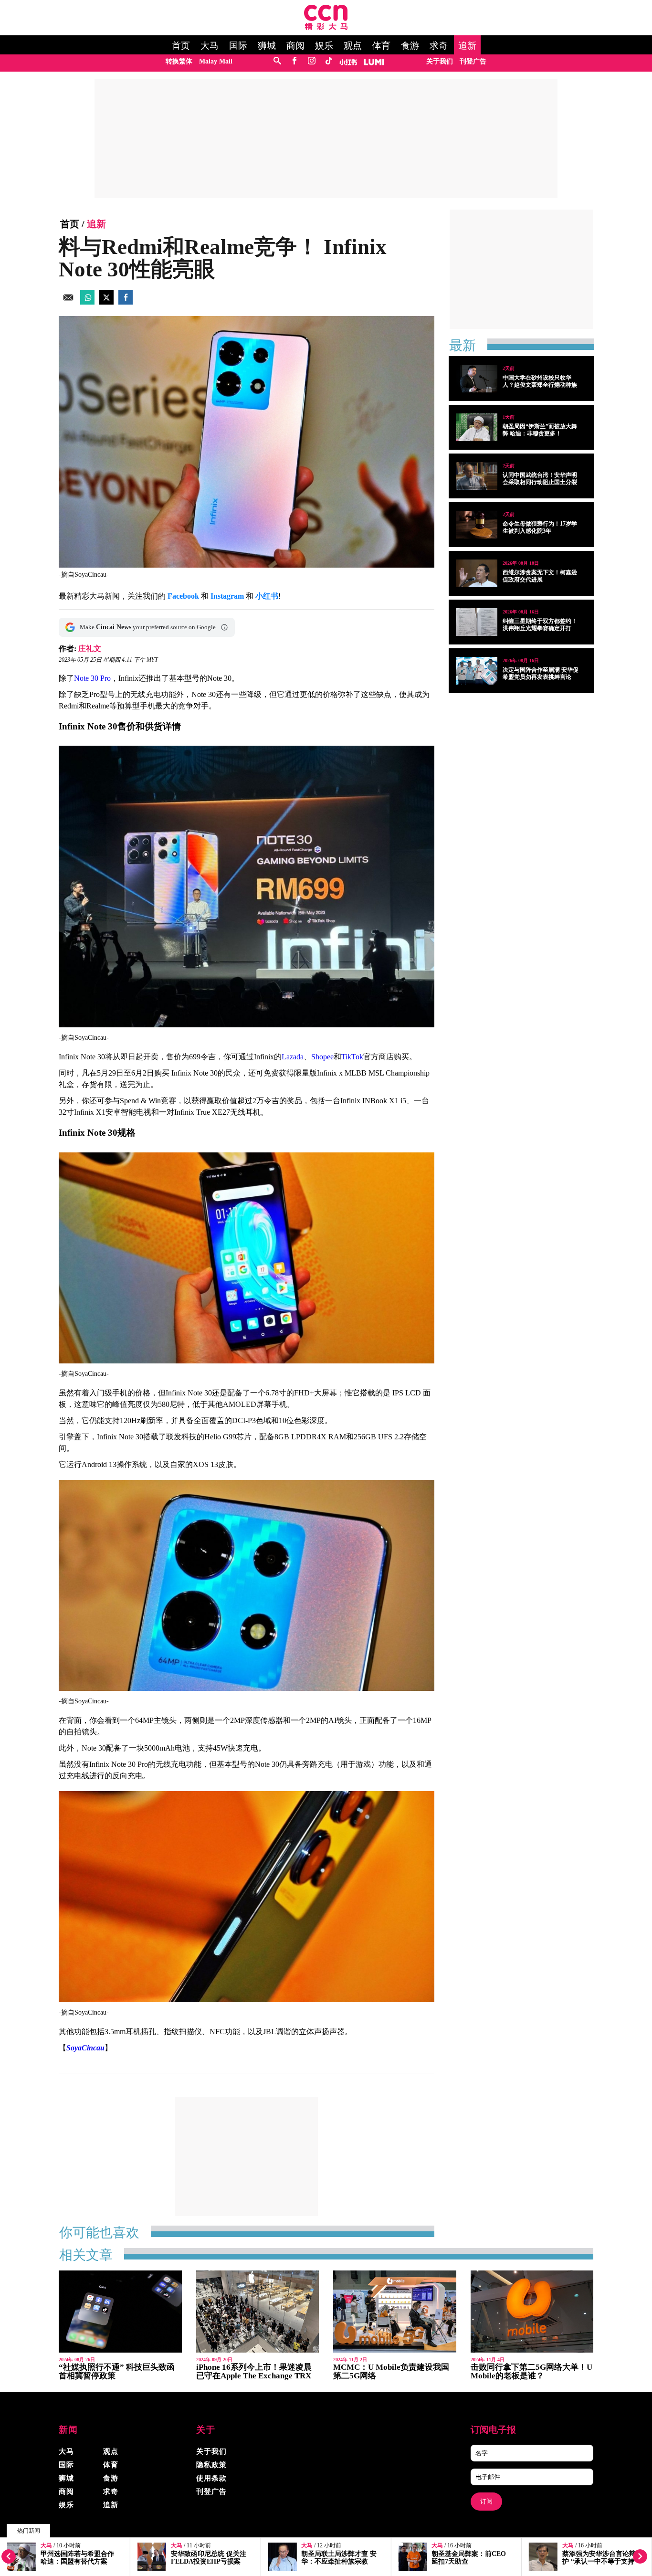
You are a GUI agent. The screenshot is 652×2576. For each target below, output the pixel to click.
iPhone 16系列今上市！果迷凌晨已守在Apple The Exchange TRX (254, 2371)
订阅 (486, 2501)
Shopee (322, 1057)
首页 (181, 46)
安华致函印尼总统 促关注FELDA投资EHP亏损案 (209, 2558)
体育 (381, 46)
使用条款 (211, 2478)
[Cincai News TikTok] (329, 61)
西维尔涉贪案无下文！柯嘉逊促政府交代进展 (540, 576)
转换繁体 (179, 61)
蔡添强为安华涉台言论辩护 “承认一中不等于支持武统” (599, 2561)
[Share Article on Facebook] (126, 302)
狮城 (267, 46)
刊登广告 (473, 61)
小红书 (267, 596)
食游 (410, 46)
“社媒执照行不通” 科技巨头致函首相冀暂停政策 (117, 2371)
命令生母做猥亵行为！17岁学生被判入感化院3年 (540, 527)
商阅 (295, 46)
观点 (353, 46)
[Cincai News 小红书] (348, 61)
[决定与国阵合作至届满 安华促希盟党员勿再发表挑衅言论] (477, 671)
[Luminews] (374, 61)
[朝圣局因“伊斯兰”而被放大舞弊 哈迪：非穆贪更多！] (477, 427)
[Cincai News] (326, 27)
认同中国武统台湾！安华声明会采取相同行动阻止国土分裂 (540, 479)
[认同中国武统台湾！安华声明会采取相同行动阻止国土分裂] (477, 476)
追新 (467, 46)
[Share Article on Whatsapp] (87, 302)
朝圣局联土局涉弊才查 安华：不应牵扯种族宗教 (339, 2558)
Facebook (183, 596)
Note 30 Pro (92, 678)
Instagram (227, 596)
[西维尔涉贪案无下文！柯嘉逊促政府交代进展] (477, 573)
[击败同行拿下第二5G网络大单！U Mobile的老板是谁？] (532, 2312)
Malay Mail (216, 61)
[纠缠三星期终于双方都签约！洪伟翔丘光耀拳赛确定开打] (477, 622)
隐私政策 (211, 2465)
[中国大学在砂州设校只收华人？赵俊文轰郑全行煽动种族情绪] (477, 379)
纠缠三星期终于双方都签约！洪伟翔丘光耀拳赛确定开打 (540, 625)
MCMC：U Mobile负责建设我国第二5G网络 (391, 2371)
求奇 (439, 46)
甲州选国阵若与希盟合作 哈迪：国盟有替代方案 (77, 2558)
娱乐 (324, 46)
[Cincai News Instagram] (311, 61)
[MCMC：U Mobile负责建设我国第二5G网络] (395, 2312)
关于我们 (440, 61)
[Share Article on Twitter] (106, 302)
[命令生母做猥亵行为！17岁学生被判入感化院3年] (477, 525)
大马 (210, 46)
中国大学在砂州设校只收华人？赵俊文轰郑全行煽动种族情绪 (540, 385)
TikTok (352, 1057)
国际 (238, 46)
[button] (224, 627)
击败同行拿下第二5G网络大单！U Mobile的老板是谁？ (531, 2371)
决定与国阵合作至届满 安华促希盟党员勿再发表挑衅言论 (541, 673)
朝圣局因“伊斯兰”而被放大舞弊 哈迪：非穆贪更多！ (540, 430)
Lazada (293, 1057)
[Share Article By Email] (68, 302)
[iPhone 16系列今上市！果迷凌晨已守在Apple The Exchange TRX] (258, 2312)
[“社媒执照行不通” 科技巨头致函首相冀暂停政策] (120, 2312)
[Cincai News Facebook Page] (294, 61)
